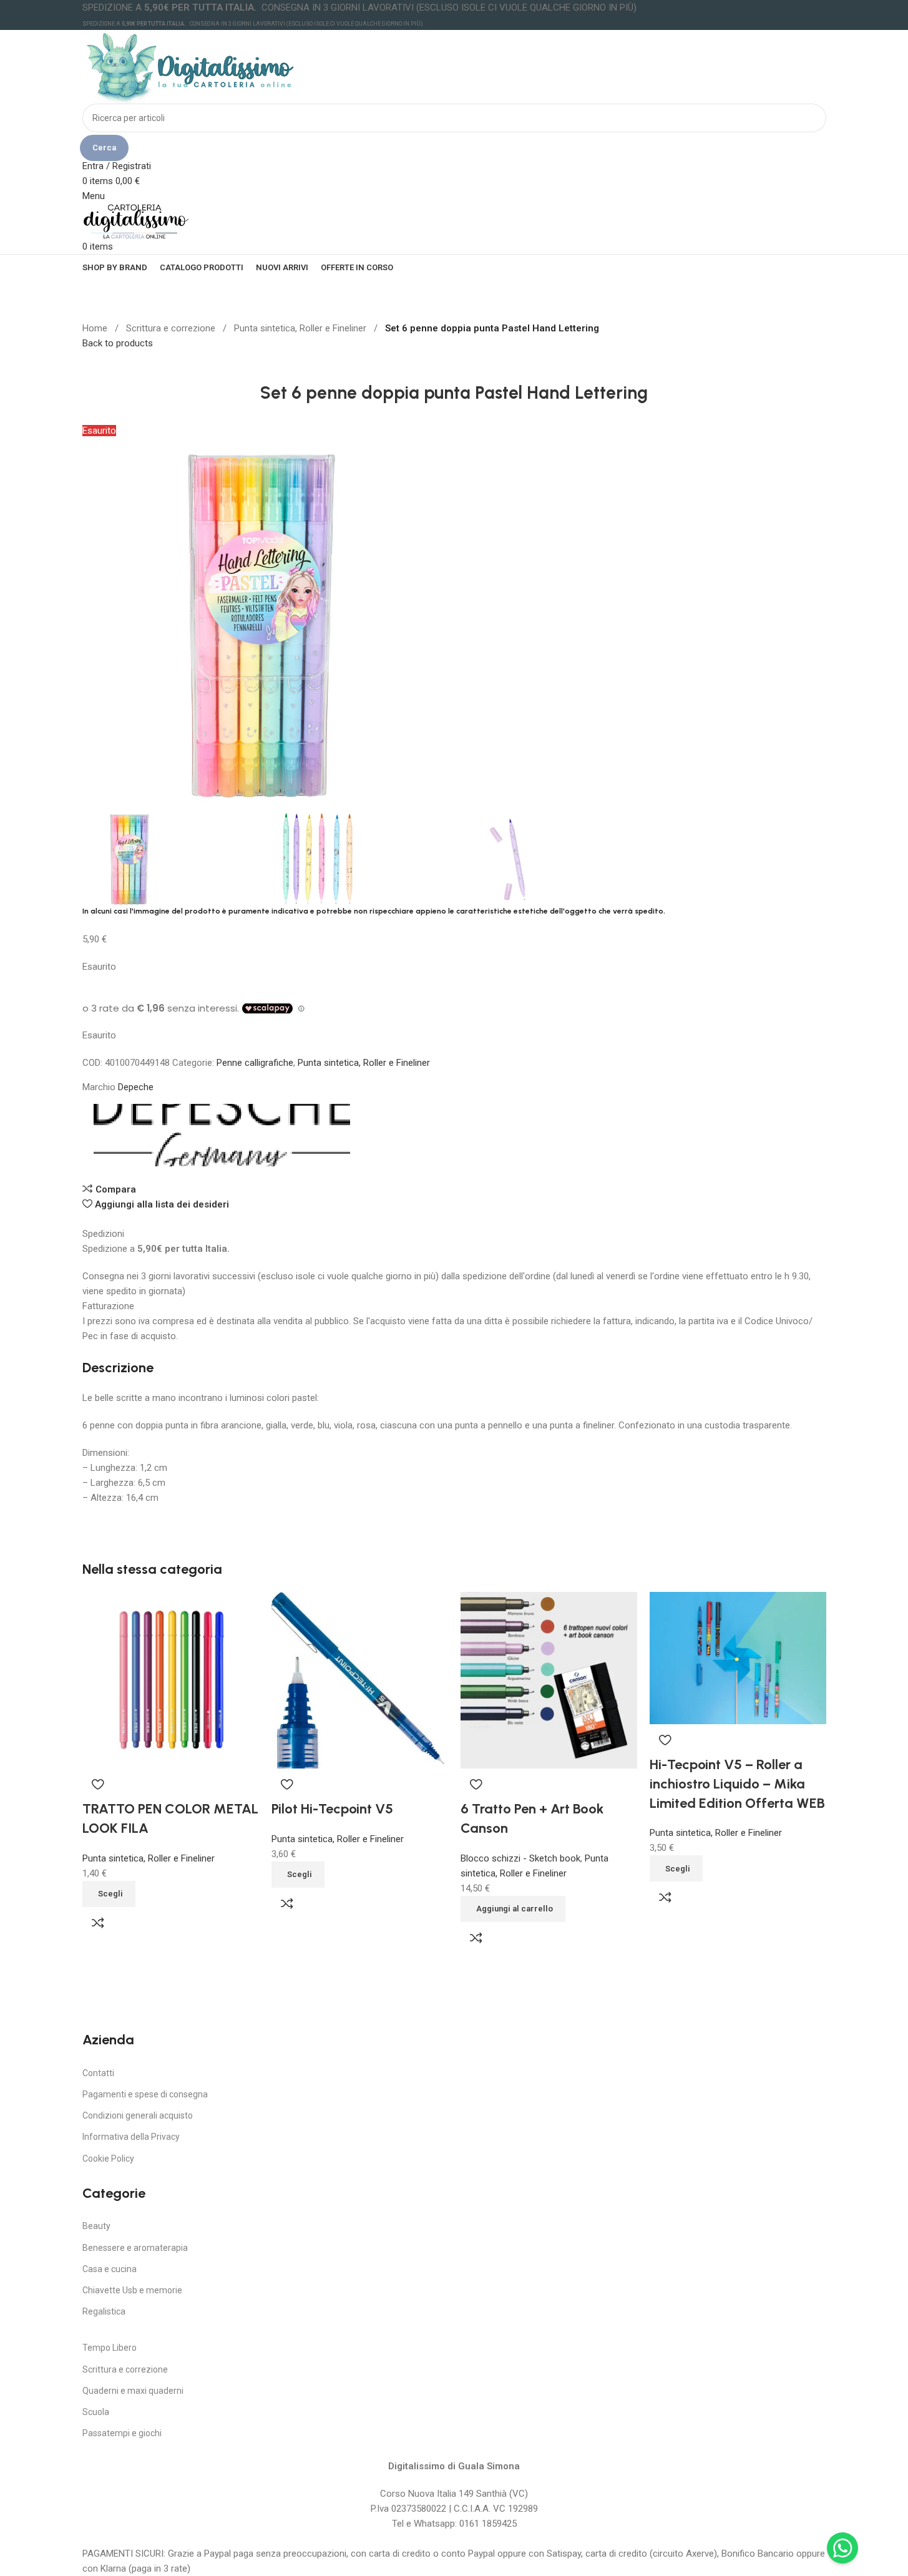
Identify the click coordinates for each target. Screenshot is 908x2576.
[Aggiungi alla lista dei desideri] (98, 1784)
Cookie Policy (108, 2159)
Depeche (136, 1087)
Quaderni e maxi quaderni (133, 2391)
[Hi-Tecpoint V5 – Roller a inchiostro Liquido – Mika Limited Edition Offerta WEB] (738, 1657)
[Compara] (98, 1923)
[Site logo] (191, 66)
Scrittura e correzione (172, 328)
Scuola (96, 2412)
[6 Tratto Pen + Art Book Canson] (549, 1679)
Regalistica (104, 2311)
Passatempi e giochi (122, 2433)
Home (96, 328)
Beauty (96, 2226)
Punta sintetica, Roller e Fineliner (301, 328)
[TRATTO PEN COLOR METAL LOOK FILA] (171, 1679)
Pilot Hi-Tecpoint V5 (332, 1809)
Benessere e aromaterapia (135, 2248)
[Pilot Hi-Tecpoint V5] (360, 1679)
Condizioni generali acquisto (138, 2115)
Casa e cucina (110, 2269)
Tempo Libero (110, 2348)
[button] (513, 1909)
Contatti (98, 2073)
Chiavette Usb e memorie (132, 2290)
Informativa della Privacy (131, 2137)
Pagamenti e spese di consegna (145, 2094)
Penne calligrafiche (255, 1063)
